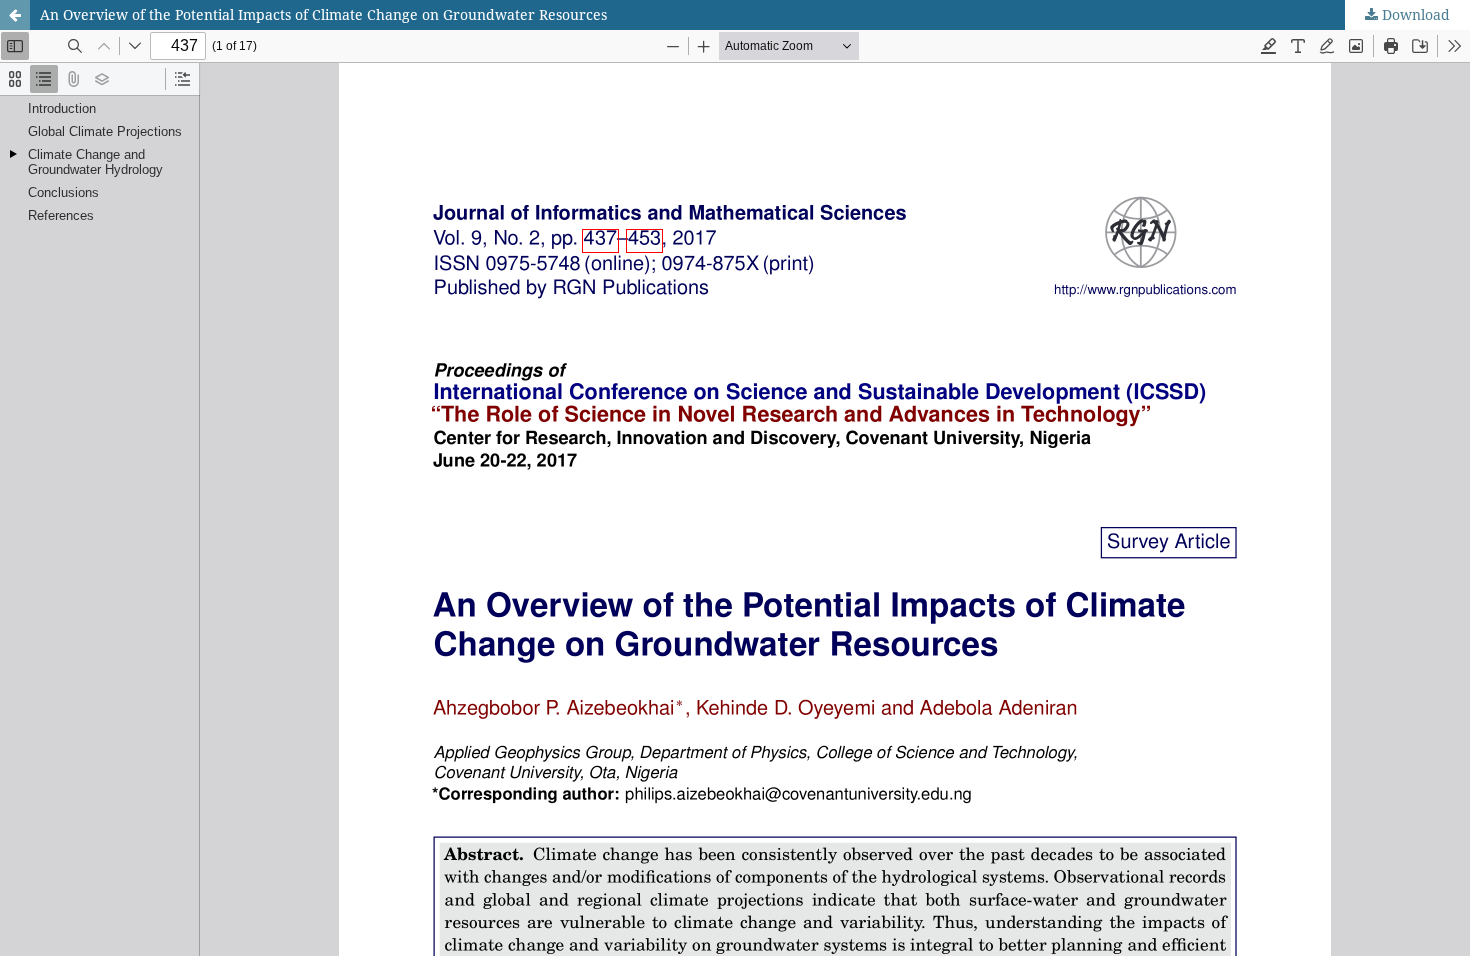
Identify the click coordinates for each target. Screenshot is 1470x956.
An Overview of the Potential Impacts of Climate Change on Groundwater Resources (323, 14)
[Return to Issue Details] (15, 15)
